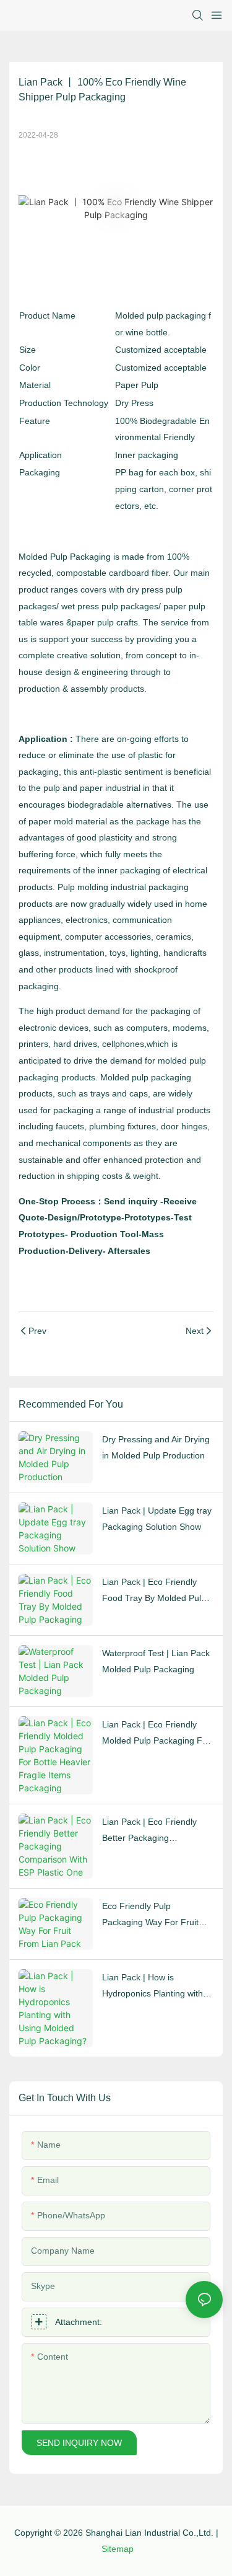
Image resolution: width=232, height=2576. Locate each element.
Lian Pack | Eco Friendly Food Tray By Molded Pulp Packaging (154, 1592)
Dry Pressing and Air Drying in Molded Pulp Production (156, 1448)
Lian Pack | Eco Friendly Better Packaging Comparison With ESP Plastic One (149, 1832)
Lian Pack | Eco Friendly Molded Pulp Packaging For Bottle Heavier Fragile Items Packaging (157, 1734)
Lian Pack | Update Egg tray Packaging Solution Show (157, 1519)
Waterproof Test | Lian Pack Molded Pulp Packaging (156, 1661)
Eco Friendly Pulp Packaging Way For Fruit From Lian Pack (150, 1916)
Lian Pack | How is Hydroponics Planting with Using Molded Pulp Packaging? (153, 1987)
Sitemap (118, 2549)
